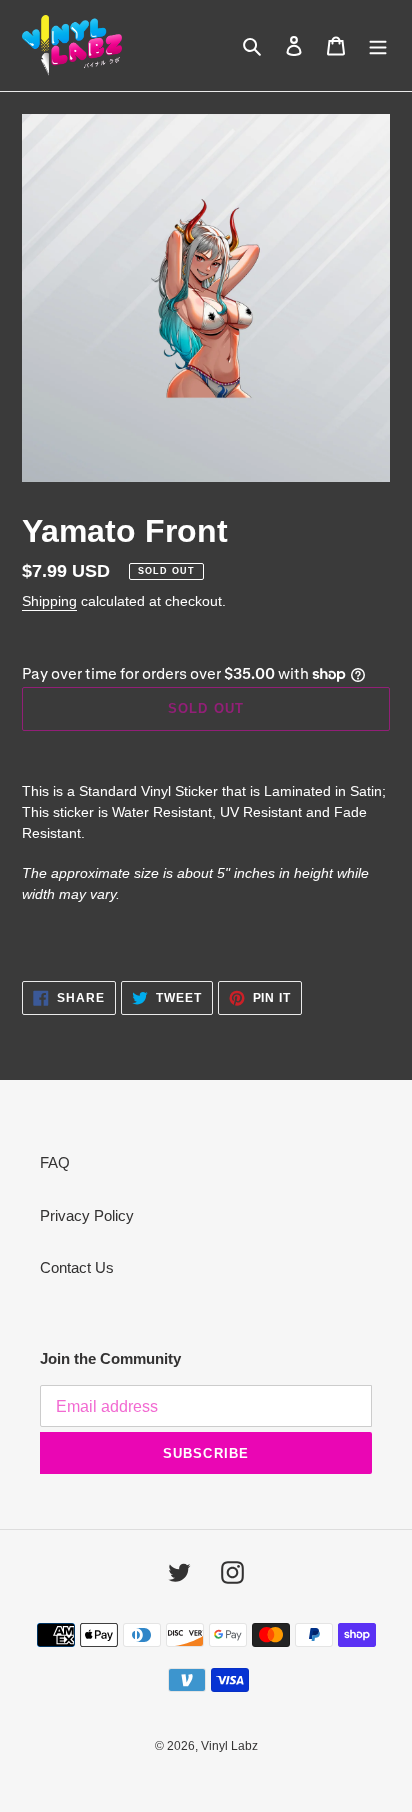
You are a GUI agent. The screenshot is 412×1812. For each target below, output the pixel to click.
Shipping (49, 601)
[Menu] (378, 45)
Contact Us (77, 1267)
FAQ (55, 1162)
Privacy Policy (87, 1215)
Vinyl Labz (229, 1746)
